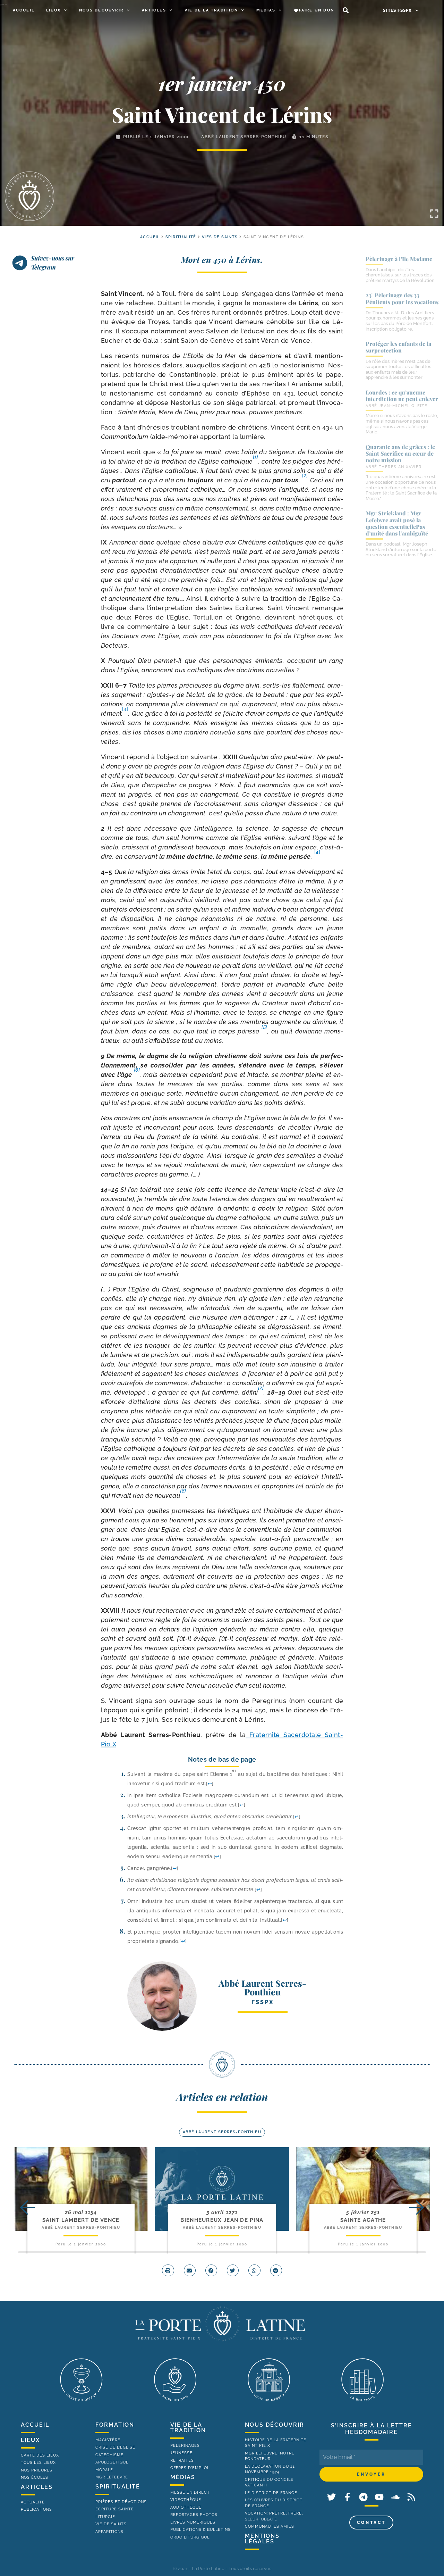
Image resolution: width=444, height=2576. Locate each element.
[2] (305, 475)
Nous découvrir (101, 10)
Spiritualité (181, 237)
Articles (154, 10)
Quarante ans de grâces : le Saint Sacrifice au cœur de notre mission (400, 453)
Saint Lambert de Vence (81, 2220)
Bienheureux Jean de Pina (222, 2220)
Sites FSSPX (397, 10)
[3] (125, 709)
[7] (261, 1388)
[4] (317, 852)
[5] (264, 1027)
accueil (150, 237)
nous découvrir (275, 2425)
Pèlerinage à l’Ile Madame (399, 259)
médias (183, 2477)
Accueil (24, 10)
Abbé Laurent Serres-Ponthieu (244, 137)
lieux (30, 2440)
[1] (256, 457)
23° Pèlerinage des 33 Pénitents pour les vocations (402, 298)
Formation (115, 2425)
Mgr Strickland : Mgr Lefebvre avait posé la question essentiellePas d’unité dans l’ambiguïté (397, 523)
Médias (266, 10)
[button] (346, 11)
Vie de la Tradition (211, 10)
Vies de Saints (220, 237)
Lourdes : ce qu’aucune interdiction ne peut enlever (402, 396)
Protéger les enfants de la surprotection (398, 347)
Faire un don (317, 10)
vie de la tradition (188, 2428)
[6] (137, 1070)
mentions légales (262, 2539)
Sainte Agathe (363, 2220)
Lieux (53, 10)
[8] (183, 1491)
